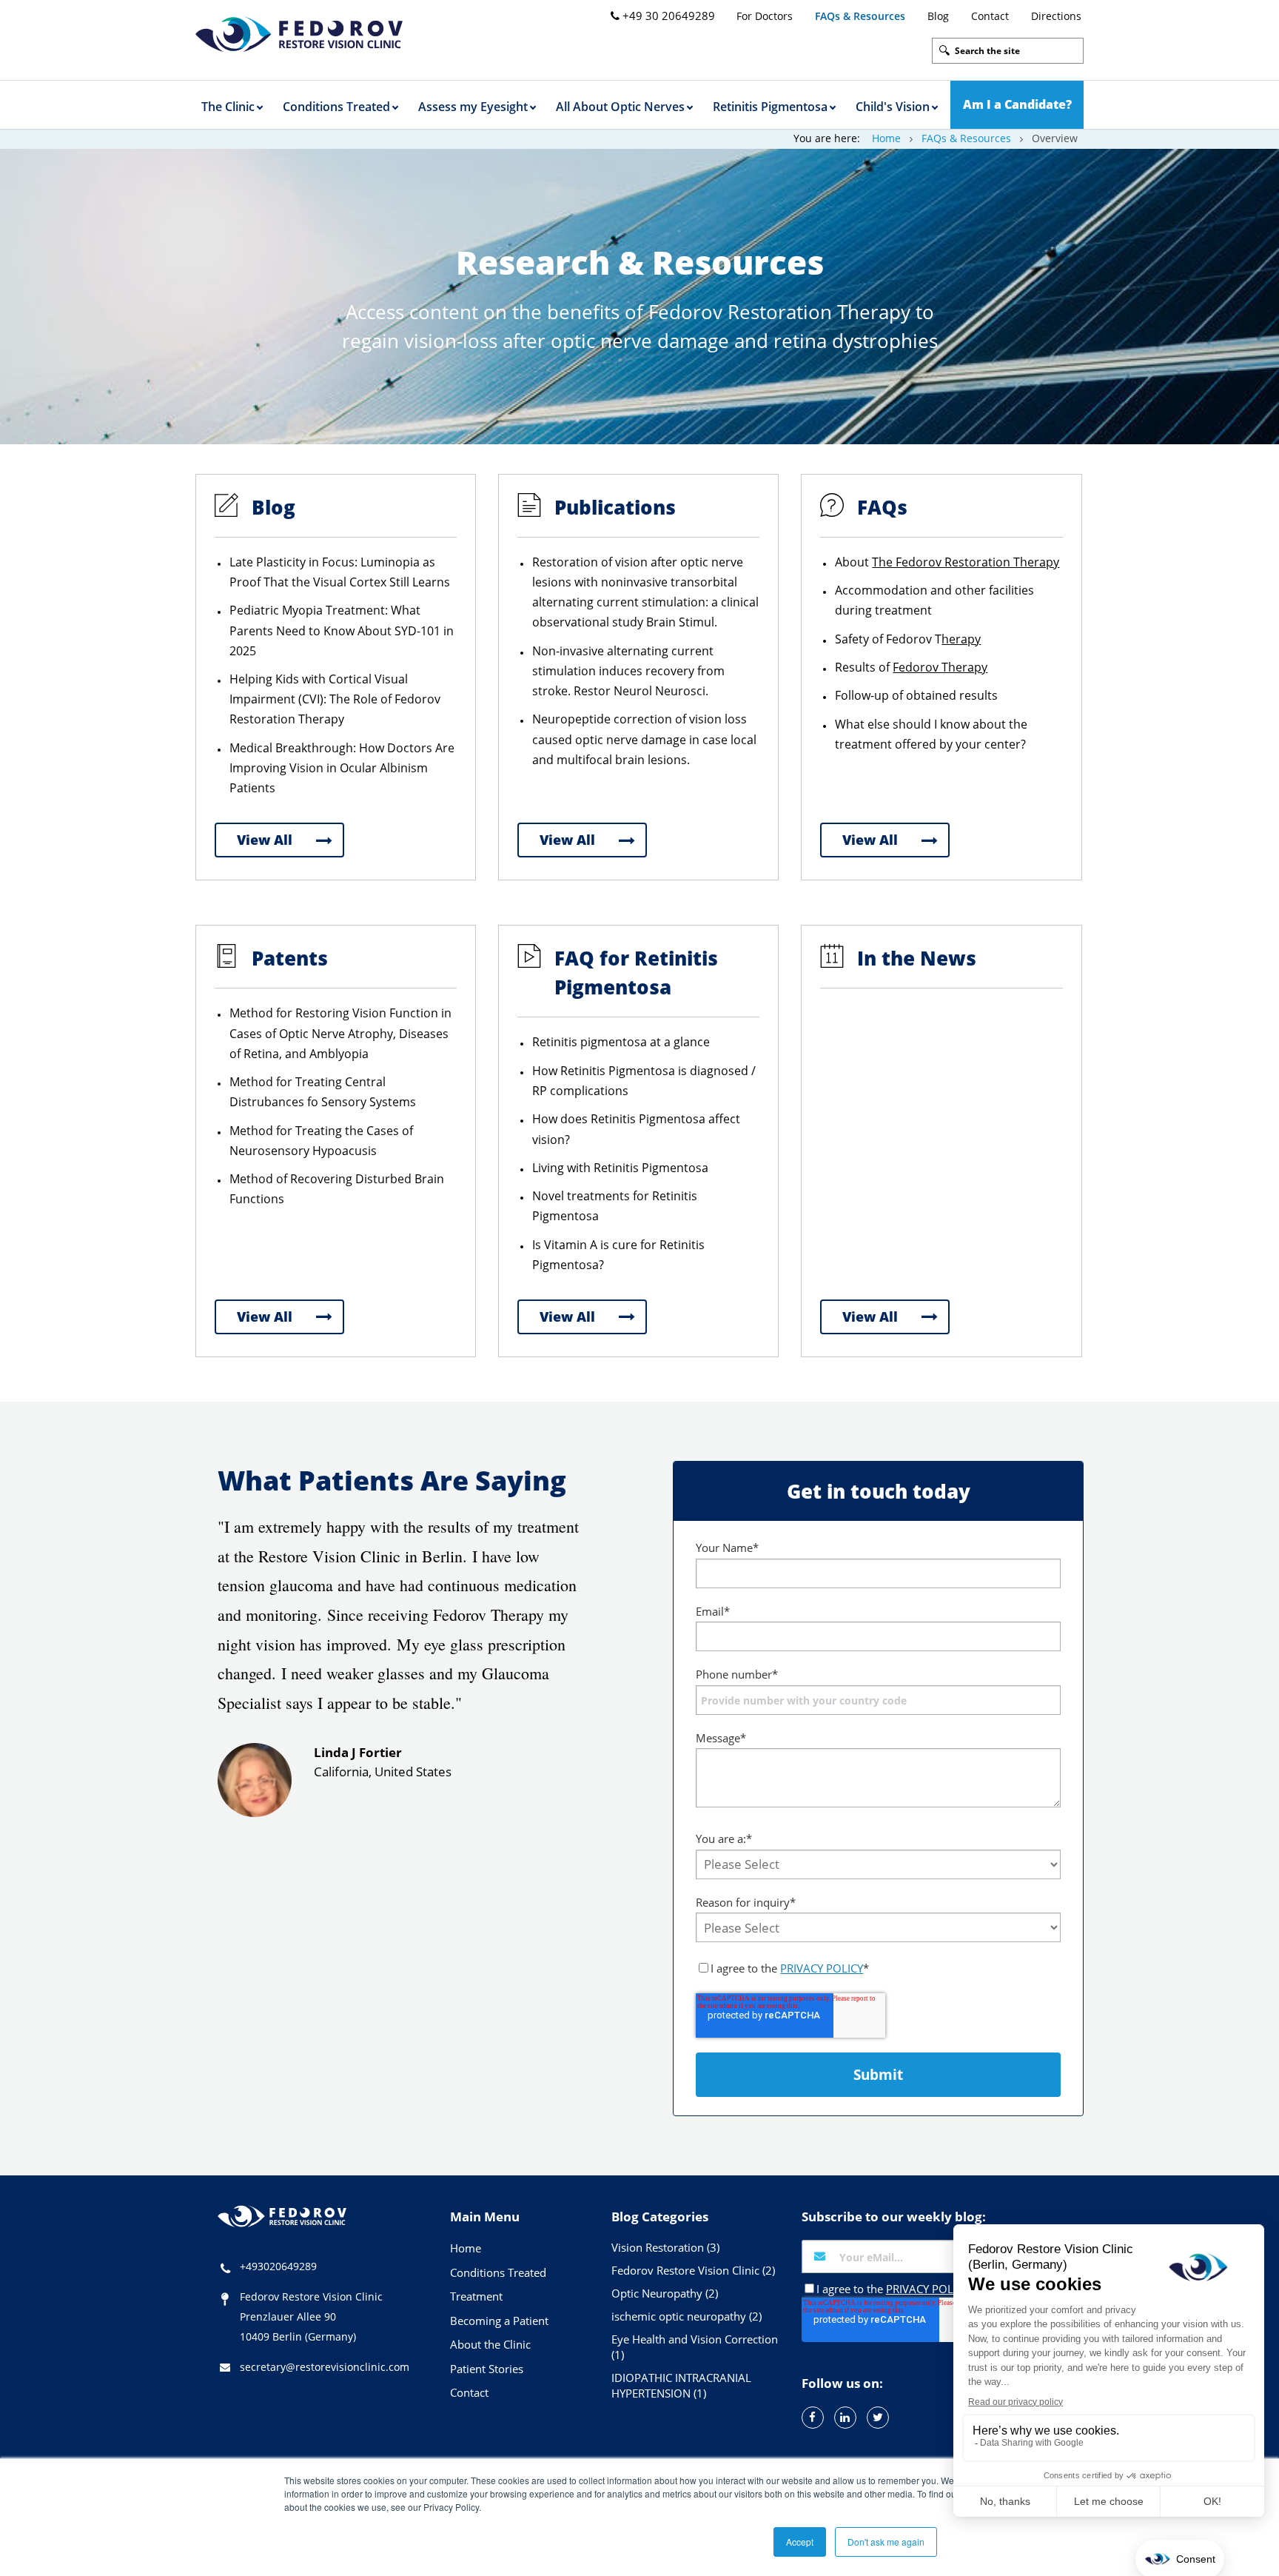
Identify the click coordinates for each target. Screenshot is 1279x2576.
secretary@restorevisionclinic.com (325, 2367)
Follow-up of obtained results (916, 695)
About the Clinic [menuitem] (490, 2344)
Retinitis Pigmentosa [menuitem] (770, 107)
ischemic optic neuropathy (687, 2316)
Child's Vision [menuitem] (893, 107)
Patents (290, 958)
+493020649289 (278, 2266)
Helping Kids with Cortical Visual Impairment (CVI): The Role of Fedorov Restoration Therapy (335, 699)
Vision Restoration (665, 2247)
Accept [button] (800, 2542)
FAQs (882, 507)
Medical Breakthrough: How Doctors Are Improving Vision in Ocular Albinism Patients (342, 768)
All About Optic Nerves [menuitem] (620, 107)
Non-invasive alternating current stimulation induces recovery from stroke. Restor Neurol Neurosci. (628, 671)
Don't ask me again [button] (886, 2542)
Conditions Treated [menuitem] (336, 107)
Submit (878, 2075)
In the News (917, 958)
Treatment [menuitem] (476, 2296)
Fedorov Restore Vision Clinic (693, 2270)
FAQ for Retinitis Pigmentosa (636, 973)
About (947, 562)
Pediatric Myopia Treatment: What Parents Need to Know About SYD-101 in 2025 (342, 630)
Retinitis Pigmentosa (648, 1119)
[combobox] (1008, 51)
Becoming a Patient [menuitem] (499, 2321)
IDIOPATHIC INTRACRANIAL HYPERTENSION (681, 2385)
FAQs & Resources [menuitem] (860, 16)
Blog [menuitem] (938, 16)
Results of (911, 667)
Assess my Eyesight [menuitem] (473, 107)
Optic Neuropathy (665, 2293)
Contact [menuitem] (990, 16)
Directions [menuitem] (1056, 16)
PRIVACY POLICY (822, 1968)
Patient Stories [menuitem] (487, 2369)
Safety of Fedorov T (908, 639)
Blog (273, 507)
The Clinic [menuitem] (228, 107)
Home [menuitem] (466, 2248)
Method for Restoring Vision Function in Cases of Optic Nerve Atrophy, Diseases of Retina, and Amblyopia (340, 1033)
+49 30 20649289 (667, 16)
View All (265, 840)
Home (886, 138)
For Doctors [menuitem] (765, 16)
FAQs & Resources (966, 138)
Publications (615, 507)
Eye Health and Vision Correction (695, 2347)
